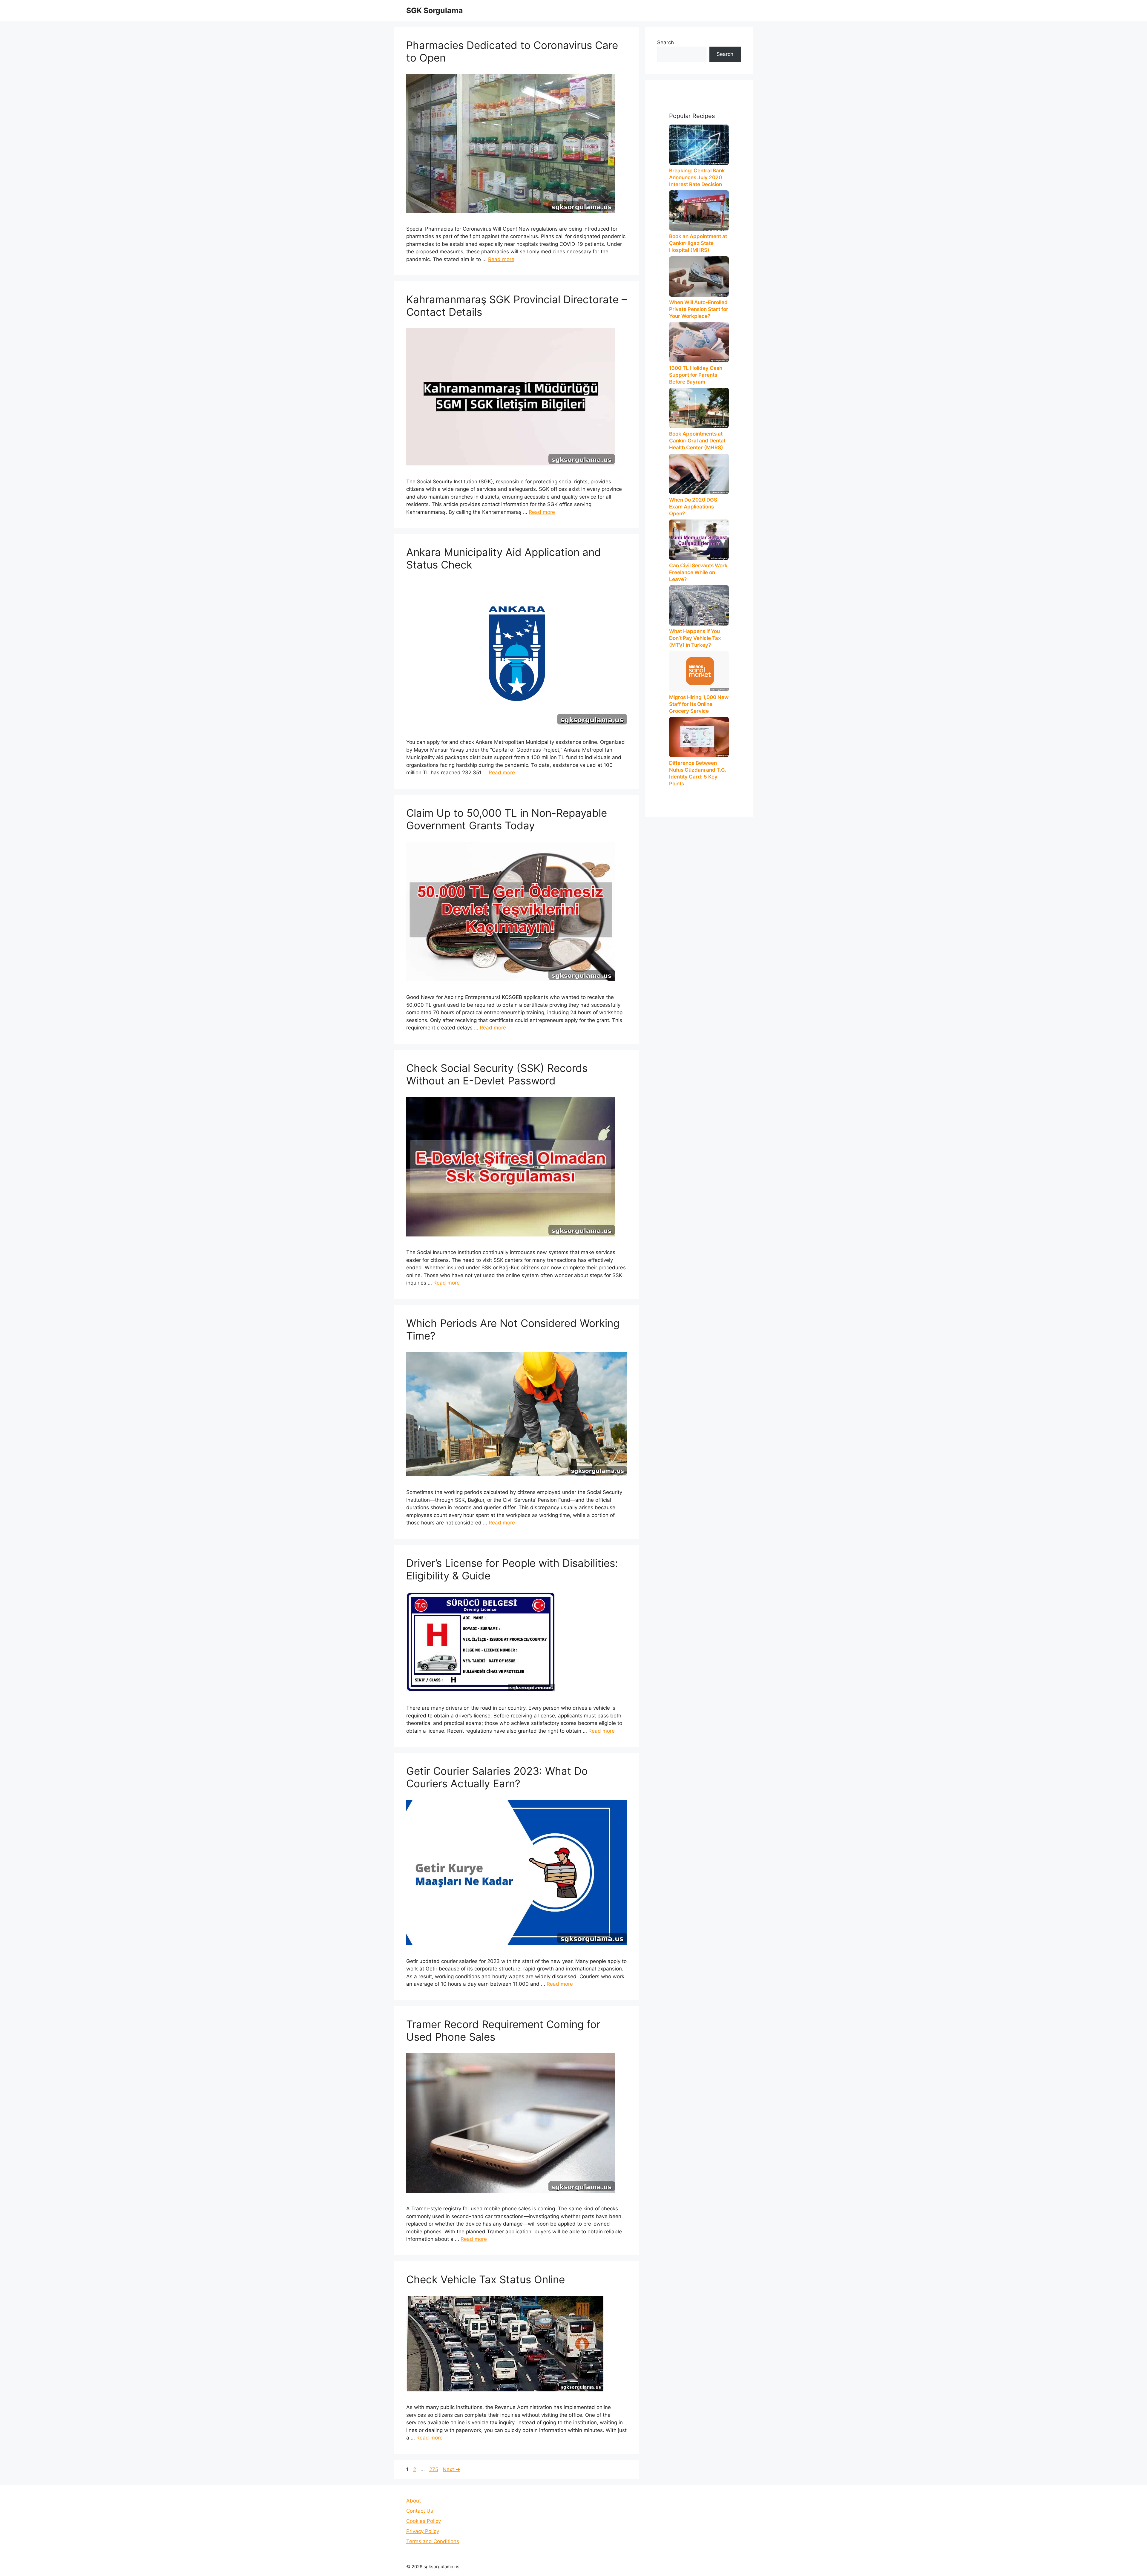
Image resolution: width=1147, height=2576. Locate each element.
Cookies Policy (424, 2521)
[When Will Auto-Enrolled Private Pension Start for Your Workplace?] (699, 276)
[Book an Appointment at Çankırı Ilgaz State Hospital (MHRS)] (699, 210)
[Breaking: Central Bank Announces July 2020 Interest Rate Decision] (699, 145)
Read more (501, 259)
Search (665, 42)
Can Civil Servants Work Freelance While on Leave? (698, 572)
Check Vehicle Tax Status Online (486, 2279)
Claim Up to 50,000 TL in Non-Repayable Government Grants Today (507, 819)
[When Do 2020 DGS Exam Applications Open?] (699, 474)
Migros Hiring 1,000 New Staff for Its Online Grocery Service (699, 704)
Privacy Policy (423, 2531)
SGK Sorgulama (435, 10)
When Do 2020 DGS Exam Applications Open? (693, 507)
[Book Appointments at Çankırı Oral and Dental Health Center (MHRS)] (699, 408)
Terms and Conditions (433, 2541)
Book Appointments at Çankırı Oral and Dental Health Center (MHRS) (697, 441)
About (414, 2501)
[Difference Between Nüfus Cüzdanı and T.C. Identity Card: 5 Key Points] (699, 737)
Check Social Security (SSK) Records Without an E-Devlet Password (497, 1074)
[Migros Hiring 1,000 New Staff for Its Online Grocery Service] (699, 671)
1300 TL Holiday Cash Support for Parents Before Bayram (696, 375)
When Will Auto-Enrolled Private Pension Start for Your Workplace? (699, 309)
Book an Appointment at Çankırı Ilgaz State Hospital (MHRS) (698, 243)
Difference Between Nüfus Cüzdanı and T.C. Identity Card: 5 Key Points (698, 773)
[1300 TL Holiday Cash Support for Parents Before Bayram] (699, 342)
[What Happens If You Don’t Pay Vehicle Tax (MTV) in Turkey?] (699, 605)
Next (451, 2469)
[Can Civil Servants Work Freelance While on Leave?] (699, 540)
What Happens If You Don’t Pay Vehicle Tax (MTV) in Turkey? (695, 638)
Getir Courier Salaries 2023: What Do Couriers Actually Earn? (497, 1777)
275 (434, 2469)
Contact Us (420, 2511)
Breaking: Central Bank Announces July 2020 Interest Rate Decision (697, 177)
